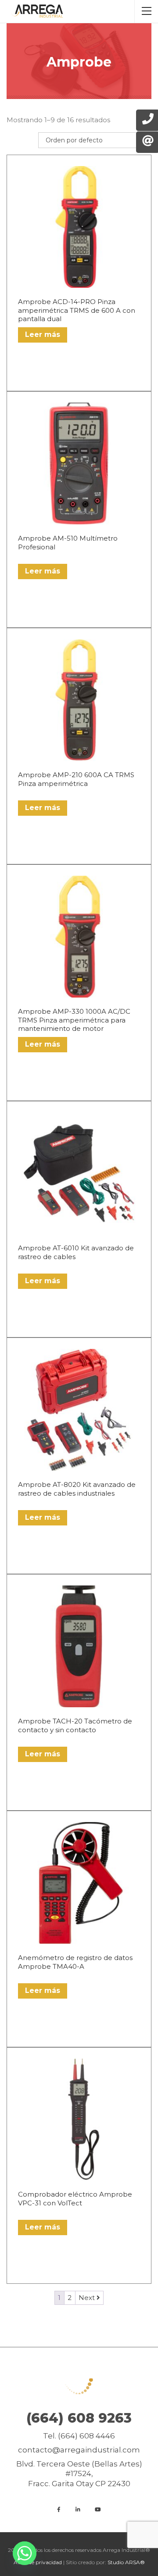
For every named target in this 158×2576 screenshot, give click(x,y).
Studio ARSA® (126, 2562)
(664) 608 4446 (86, 2436)
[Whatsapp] (25, 2553)
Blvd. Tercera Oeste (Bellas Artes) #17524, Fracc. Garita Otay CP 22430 (79, 2473)
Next (88, 2298)
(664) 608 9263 (79, 2418)
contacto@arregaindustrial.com (79, 2450)
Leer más (43, 334)
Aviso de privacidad (38, 2562)
